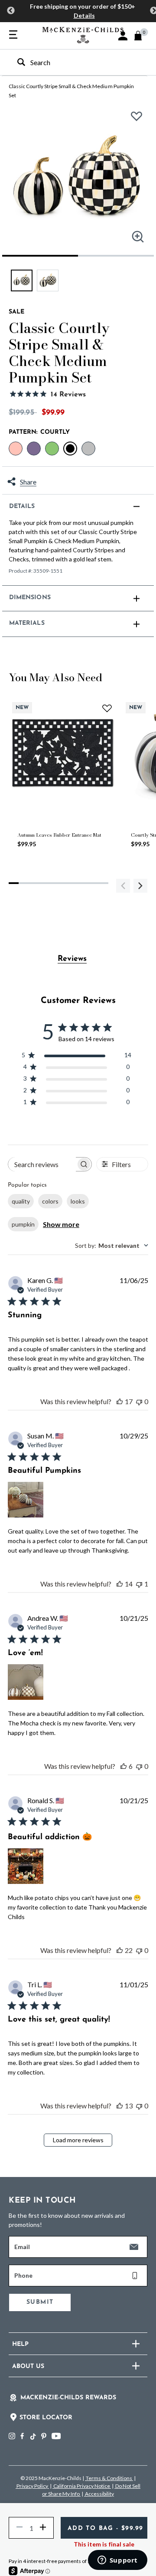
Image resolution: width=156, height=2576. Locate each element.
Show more (61, 1224)
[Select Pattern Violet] (34, 449)
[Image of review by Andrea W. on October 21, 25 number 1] (26, 1682)
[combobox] (70, 62)
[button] (123, 36)
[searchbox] (42, 1164)
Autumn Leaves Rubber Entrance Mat (59, 835)
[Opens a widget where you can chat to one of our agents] (117, 2561)
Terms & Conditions (109, 2478)
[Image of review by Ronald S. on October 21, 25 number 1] (26, 1866)
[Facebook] (22, 2436)
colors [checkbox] (50, 1201)
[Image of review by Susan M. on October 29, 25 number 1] (26, 1500)
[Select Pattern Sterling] (88, 449)
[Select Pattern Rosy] (16, 449)
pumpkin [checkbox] (23, 1224)
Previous (11, 11)
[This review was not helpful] (139, 1401)
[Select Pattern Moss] (52, 449)
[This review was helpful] (120, 1401)
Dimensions (30, 598)
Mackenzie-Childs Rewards (68, 2398)
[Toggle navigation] (13, 35)
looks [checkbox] (78, 1201)
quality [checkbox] (21, 1201)
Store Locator (46, 2418)
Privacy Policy (32, 2486)
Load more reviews (78, 2140)
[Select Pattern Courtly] (70, 449)
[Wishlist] (139, 120)
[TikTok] (32, 2437)
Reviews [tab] (72, 959)
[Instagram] (12, 2436)
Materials (27, 623)
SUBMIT (40, 2302)
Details (84, 15)
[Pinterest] (44, 2436)
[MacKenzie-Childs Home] (83, 34)
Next (140, 886)
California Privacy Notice (82, 2486)
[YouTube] (56, 2436)
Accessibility (99, 2494)
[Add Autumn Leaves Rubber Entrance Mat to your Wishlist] (107, 708)
